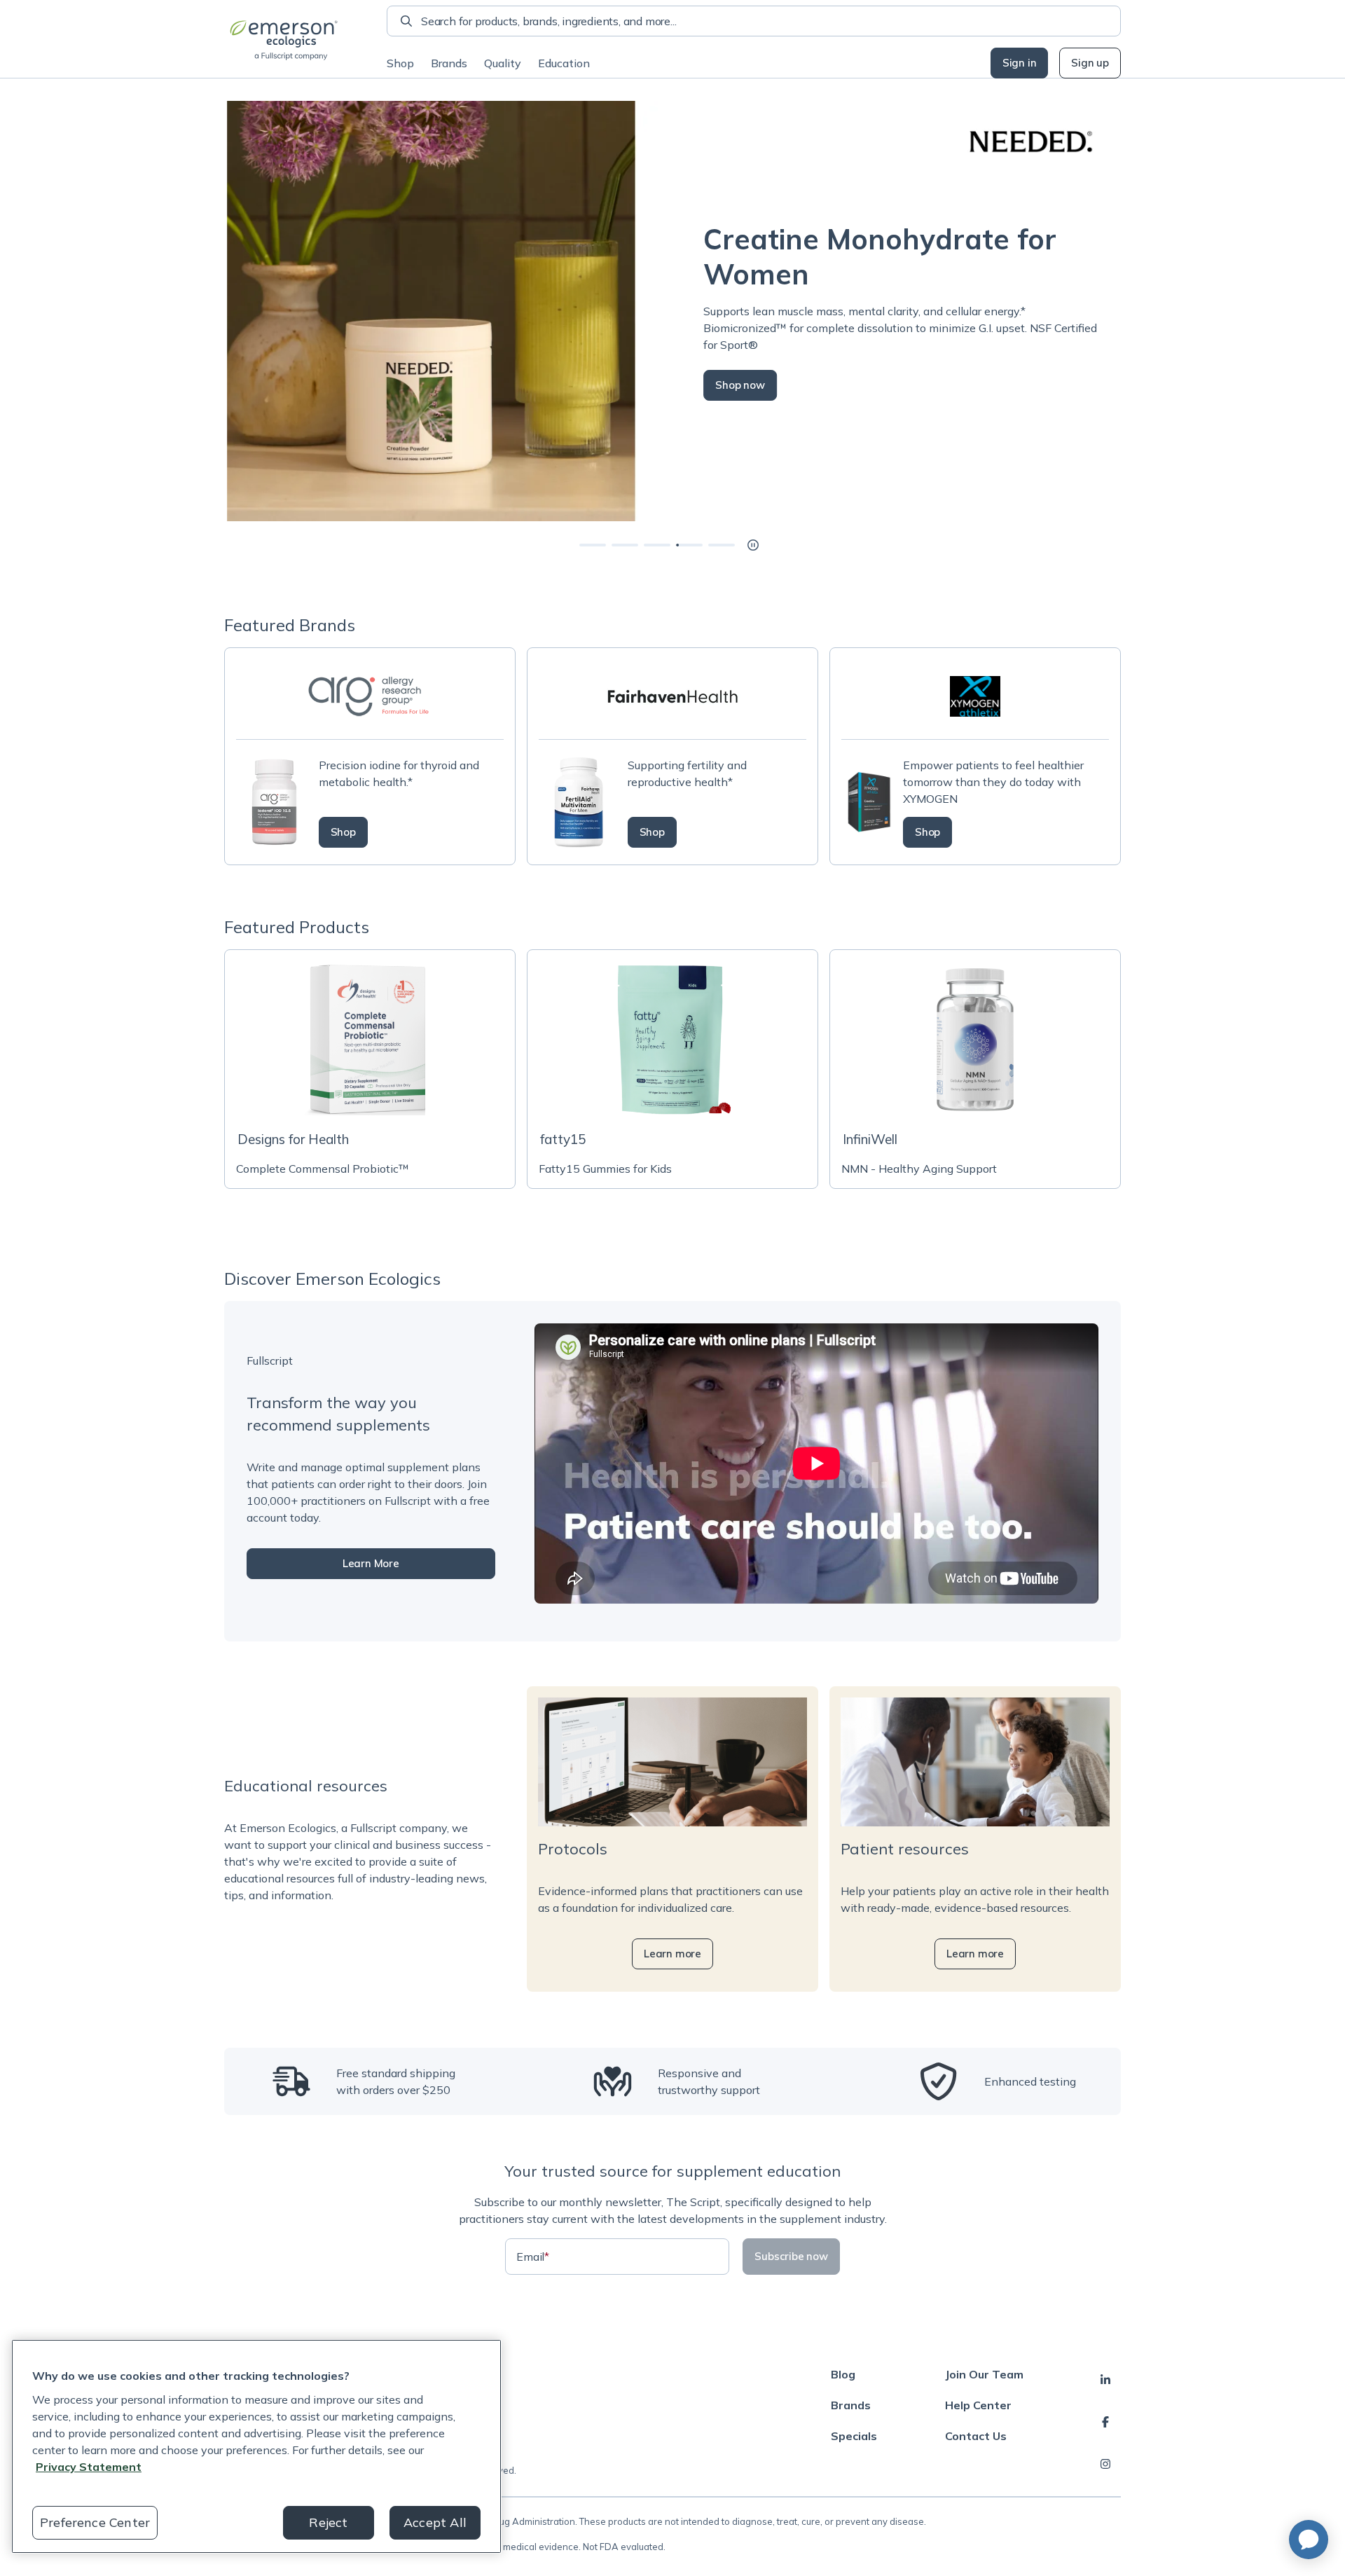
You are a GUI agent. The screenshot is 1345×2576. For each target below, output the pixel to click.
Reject (328, 2522)
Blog (843, 2374)
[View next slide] (593, 545)
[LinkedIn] (1105, 2380)
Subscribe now (791, 2256)
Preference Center (95, 2522)
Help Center (978, 2405)
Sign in (1020, 63)
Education (564, 63)
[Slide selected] (689, 545)
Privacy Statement (89, 2467)
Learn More (371, 1563)
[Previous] (224, 311)
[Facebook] (1105, 2422)
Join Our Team (984, 2374)
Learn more (672, 1954)
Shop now (737, 385)
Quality (503, 63)
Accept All (435, 2522)
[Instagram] (1105, 2464)
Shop (400, 63)
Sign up (1090, 63)
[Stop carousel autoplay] (753, 545)
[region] (256, 2446)
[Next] (1121, 311)
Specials (854, 2436)
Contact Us (976, 2436)
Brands (449, 63)
